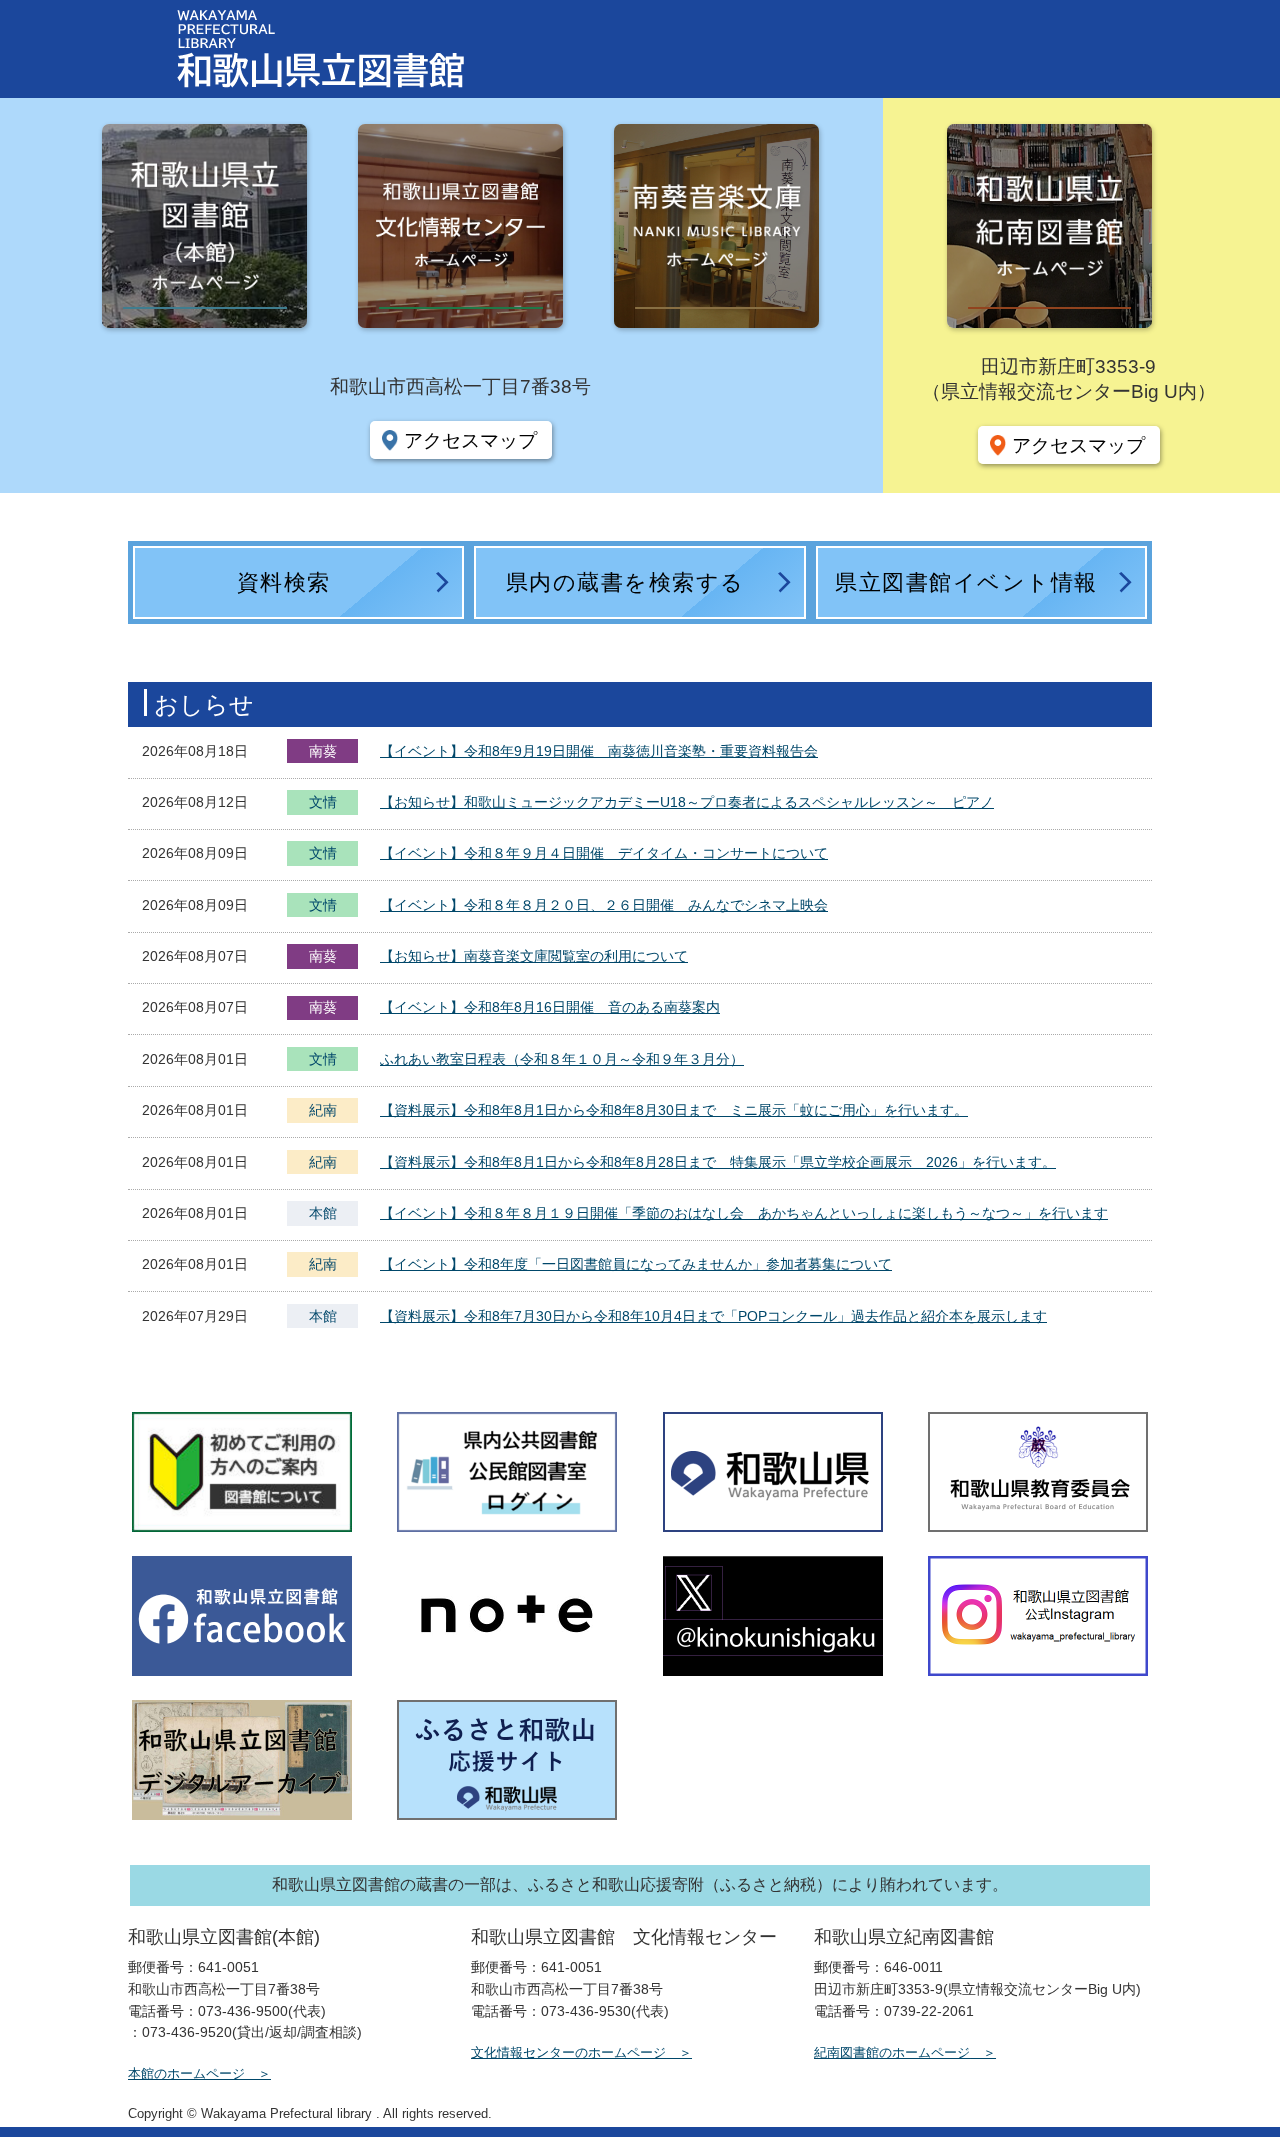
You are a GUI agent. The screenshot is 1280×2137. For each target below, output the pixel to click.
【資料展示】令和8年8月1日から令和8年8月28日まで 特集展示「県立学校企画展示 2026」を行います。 (718, 1162)
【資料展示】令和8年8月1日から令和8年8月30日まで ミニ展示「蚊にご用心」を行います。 (674, 1110)
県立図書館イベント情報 (966, 582)
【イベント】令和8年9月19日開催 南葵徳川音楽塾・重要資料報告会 (599, 751)
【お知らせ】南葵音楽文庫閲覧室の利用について (534, 956)
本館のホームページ (186, 2073)
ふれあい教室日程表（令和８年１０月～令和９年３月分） (562, 1059)
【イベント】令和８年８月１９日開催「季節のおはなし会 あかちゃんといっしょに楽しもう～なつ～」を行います (744, 1213)
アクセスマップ (470, 440)
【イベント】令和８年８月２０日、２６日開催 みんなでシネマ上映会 (604, 905)
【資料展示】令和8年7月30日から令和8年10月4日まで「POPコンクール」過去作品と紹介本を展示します (713, 1316)
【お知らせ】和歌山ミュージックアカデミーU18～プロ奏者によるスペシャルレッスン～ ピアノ (687, 802)
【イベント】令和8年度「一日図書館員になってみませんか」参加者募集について (636, 1264)
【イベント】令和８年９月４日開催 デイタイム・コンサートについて (604, 853)
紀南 (323, 1110)
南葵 (323, 751)
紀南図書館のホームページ (892, 2052)
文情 (323, 804)
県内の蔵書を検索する (625, 582)
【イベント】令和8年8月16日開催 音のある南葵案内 (550, 1007)
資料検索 (284, 582)
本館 (323, 1213)
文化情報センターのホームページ (568, 2052)
